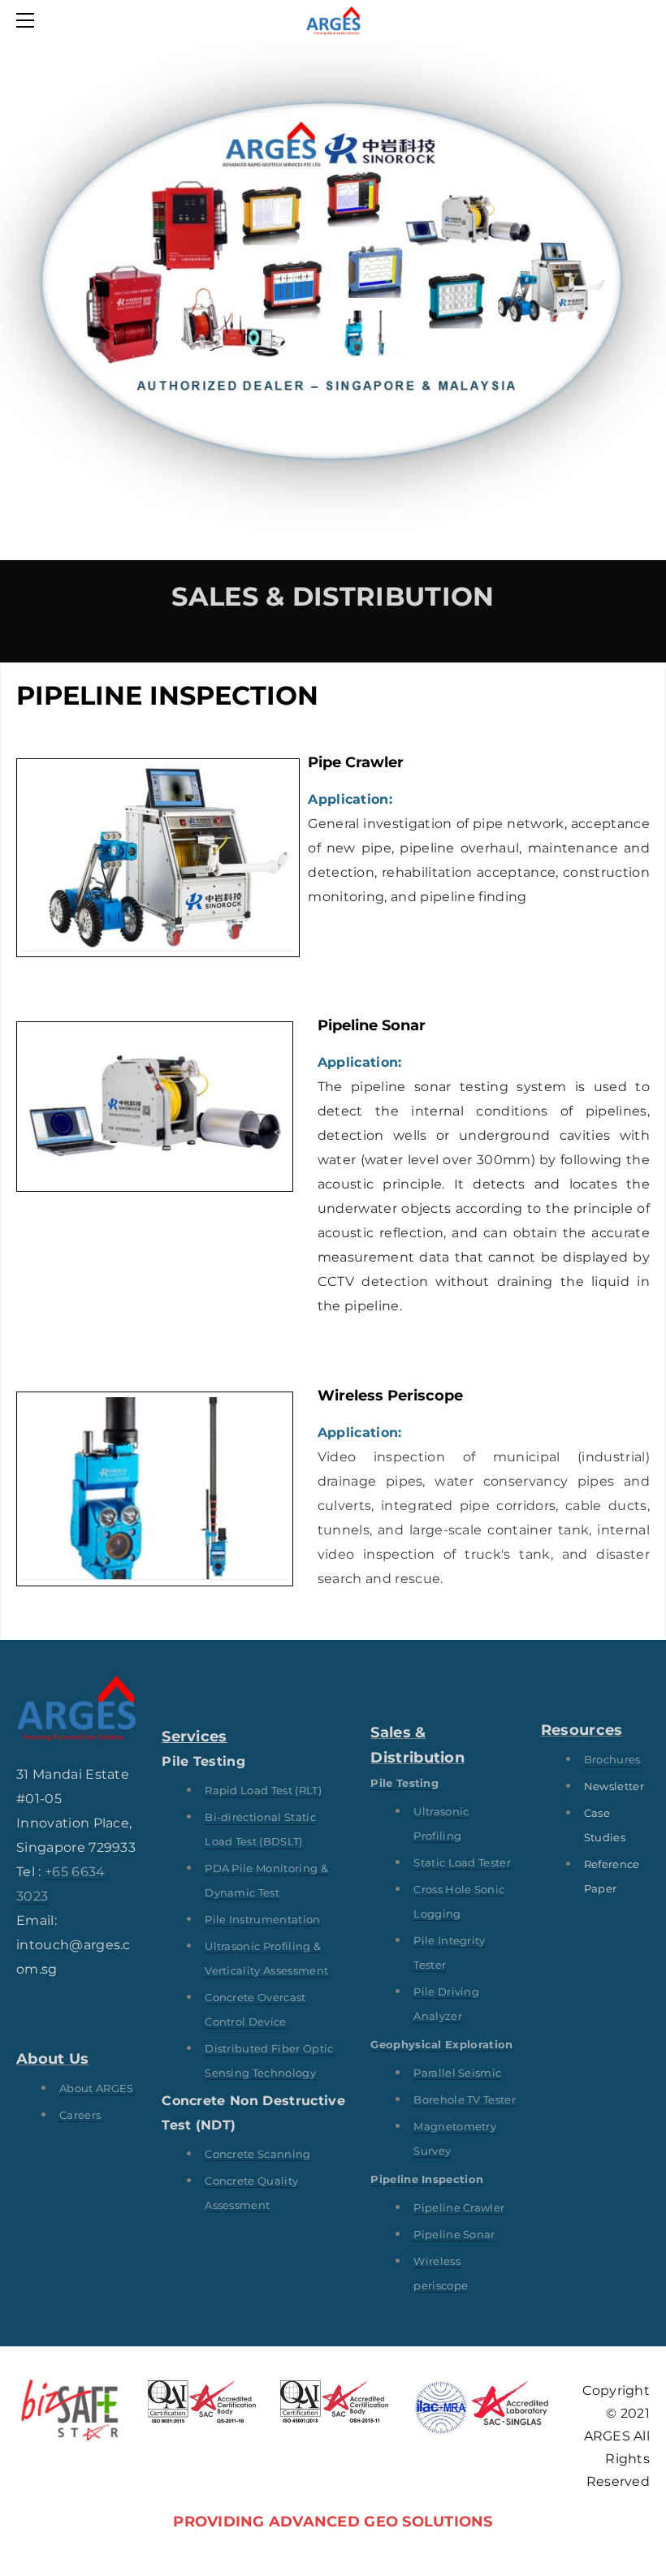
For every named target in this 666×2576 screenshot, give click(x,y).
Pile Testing (404, 1783)
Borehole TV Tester (465, 2099)
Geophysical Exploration (441, 2044)
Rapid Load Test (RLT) (263, 1790)
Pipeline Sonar (454, 2234)
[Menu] (28, 20)
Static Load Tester (462, 1862)
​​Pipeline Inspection (427, 2179)
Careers (80, 2115)
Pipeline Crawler (459, 2207)
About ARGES (97, 2088)
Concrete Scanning (257, 2154)
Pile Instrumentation (262, 1919)
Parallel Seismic (457, 2073)
